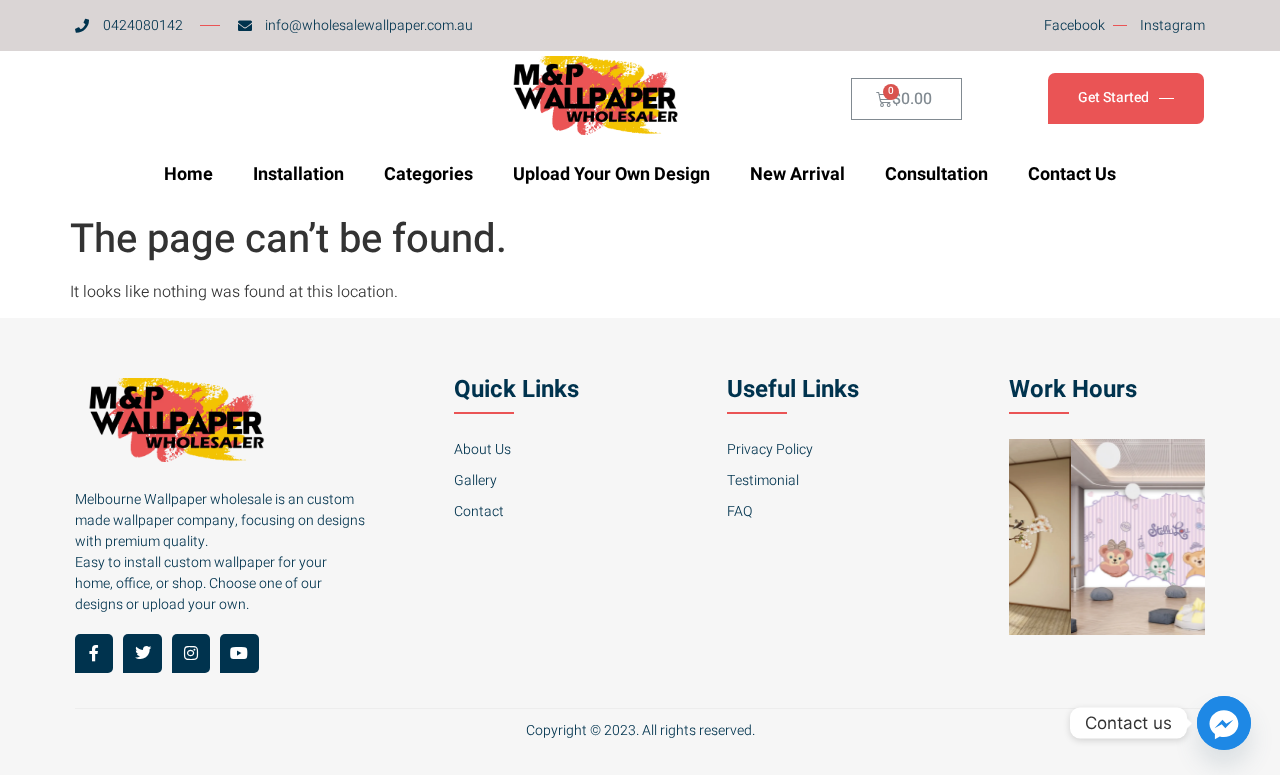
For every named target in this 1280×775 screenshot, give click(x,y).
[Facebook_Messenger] (1224, 723)
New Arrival (797, 174)
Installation (298, 174)
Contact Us (1072, 174)
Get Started (1113, 98)
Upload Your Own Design (611, 174)
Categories (428, 174)
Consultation (936, 174)
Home (188, 174)
